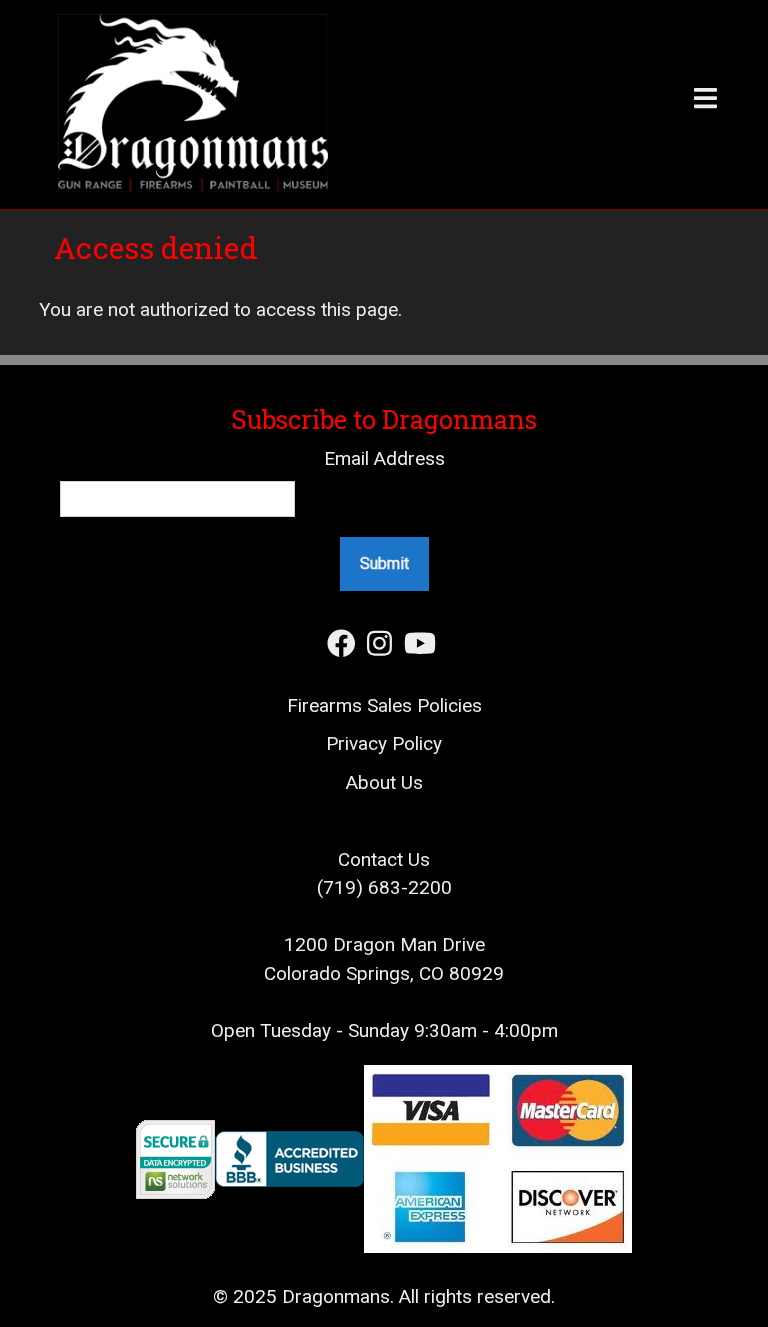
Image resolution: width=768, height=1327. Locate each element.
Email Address (384, 458)
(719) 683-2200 (384, 887)
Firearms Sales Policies (384, 705)
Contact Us (384, 859)
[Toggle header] (553, 104)
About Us (384, 782)
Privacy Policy (384, 743)
